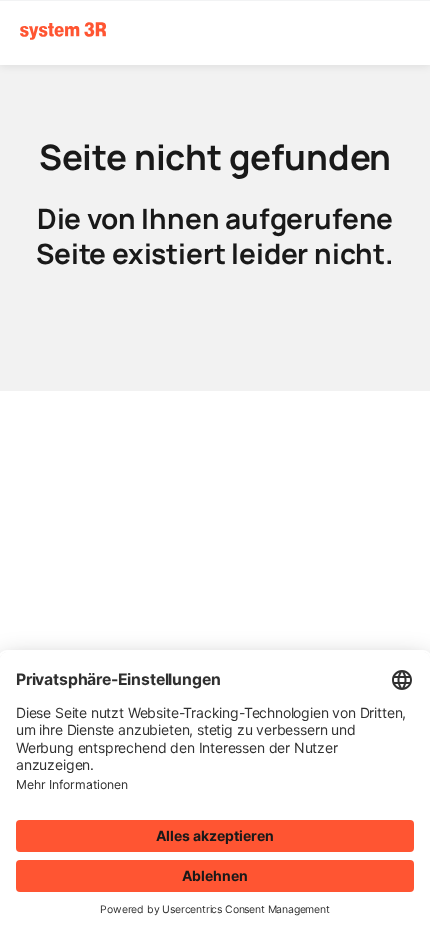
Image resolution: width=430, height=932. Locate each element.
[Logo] (63, 31)
